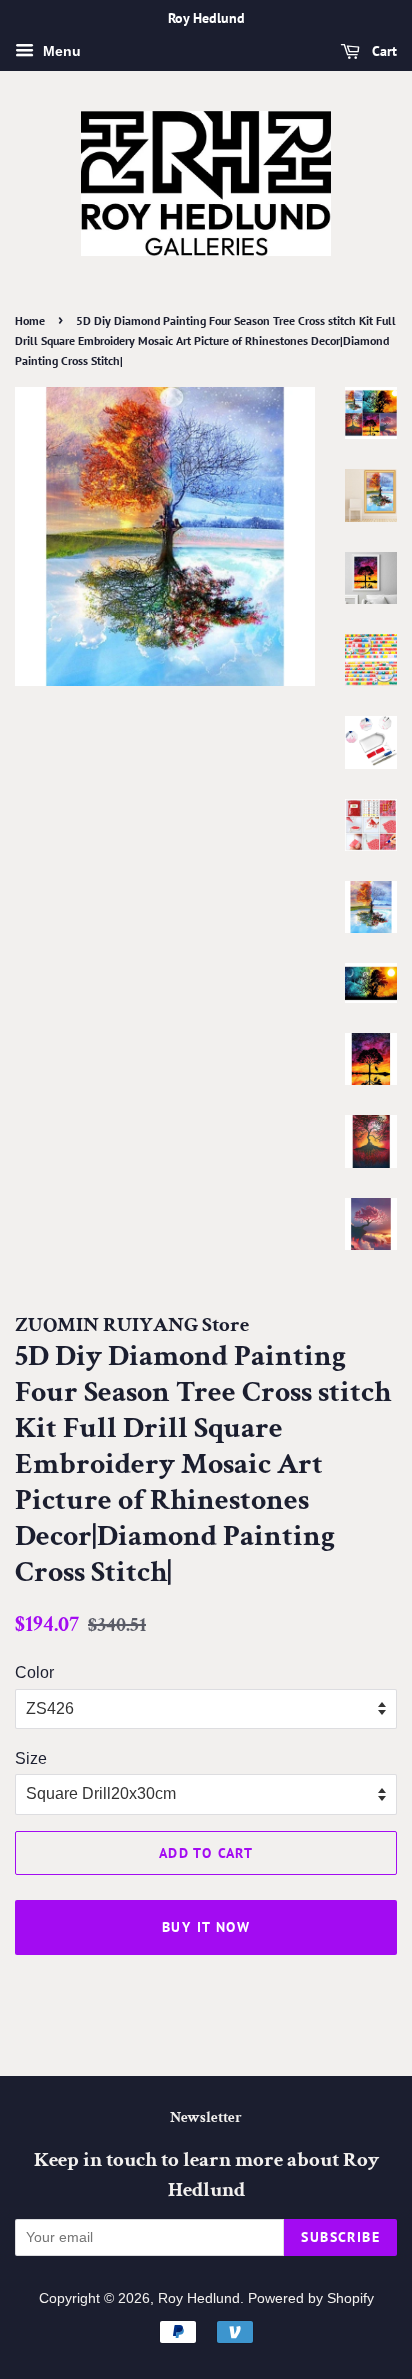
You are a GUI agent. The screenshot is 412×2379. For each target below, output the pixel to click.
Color (34, 1672)
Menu (60, 51)
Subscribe (340, 2237)
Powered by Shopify (311, 2298)
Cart (382, 51)
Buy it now (206, 1927)
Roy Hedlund (199, 2298)
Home (30, 320)
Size (31, 1758)
